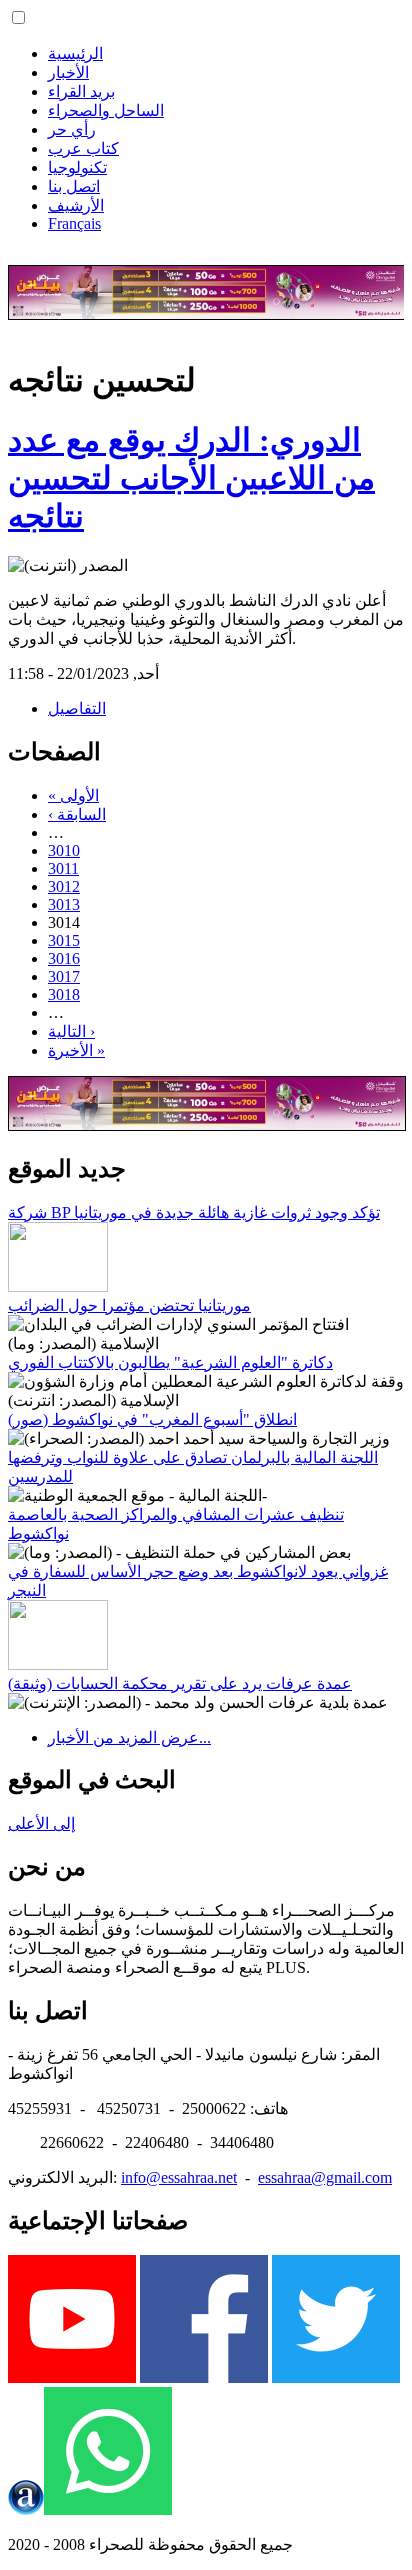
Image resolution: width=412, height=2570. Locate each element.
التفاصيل (77, 708)
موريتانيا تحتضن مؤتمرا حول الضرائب (129, 1305)
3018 (64, 994)
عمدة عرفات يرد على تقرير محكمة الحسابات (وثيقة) (180, 1683)
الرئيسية (75, 53)
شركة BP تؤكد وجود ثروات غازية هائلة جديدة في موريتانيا (194, 1212)
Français (74, 223)
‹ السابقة (77, 814)
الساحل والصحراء (106, 110)
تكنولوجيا (77, 167)
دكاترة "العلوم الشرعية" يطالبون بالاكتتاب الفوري (170, 1362)
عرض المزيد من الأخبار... (129, 1737)
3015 (64, 940)
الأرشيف (76, 205)
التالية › (71, 1031)
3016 (64, 958)
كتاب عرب (83, 148)
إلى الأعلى (41, 1823)
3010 (64, 850)
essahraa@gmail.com (325, 2177)
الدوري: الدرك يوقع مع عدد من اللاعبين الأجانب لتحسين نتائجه (191, 478)
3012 (64, 886)
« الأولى (73, 795)
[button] (18, 17)
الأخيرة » (76, 1050)
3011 (63, 868)
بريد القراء (81, 91)
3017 (64, 976)
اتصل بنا (74, 186)
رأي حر (72, 129)
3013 (64, 904)
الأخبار (68, 72)
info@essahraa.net (179, 2177)
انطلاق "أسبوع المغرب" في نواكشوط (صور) (152, 1419)
